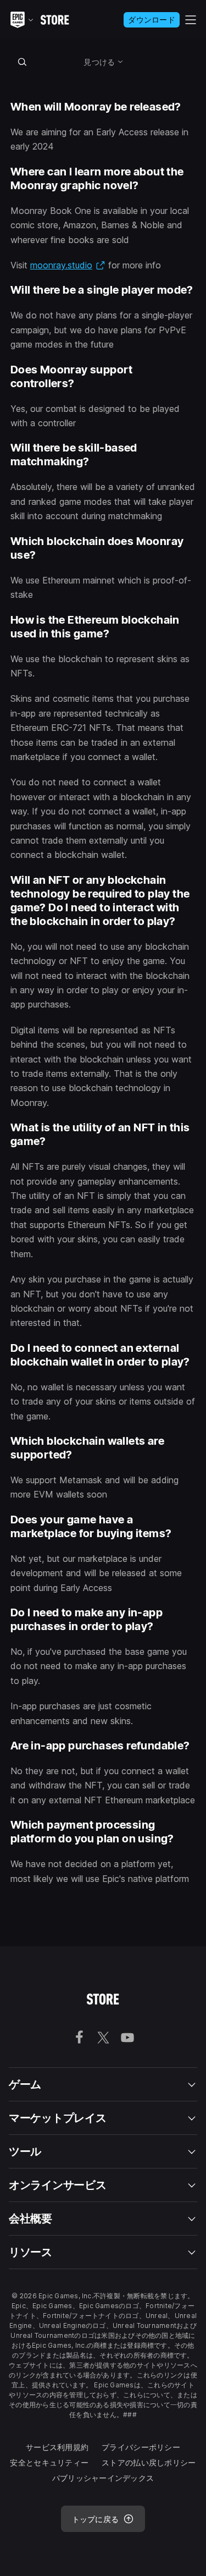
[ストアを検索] (23, 62)
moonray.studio (68, 265)
